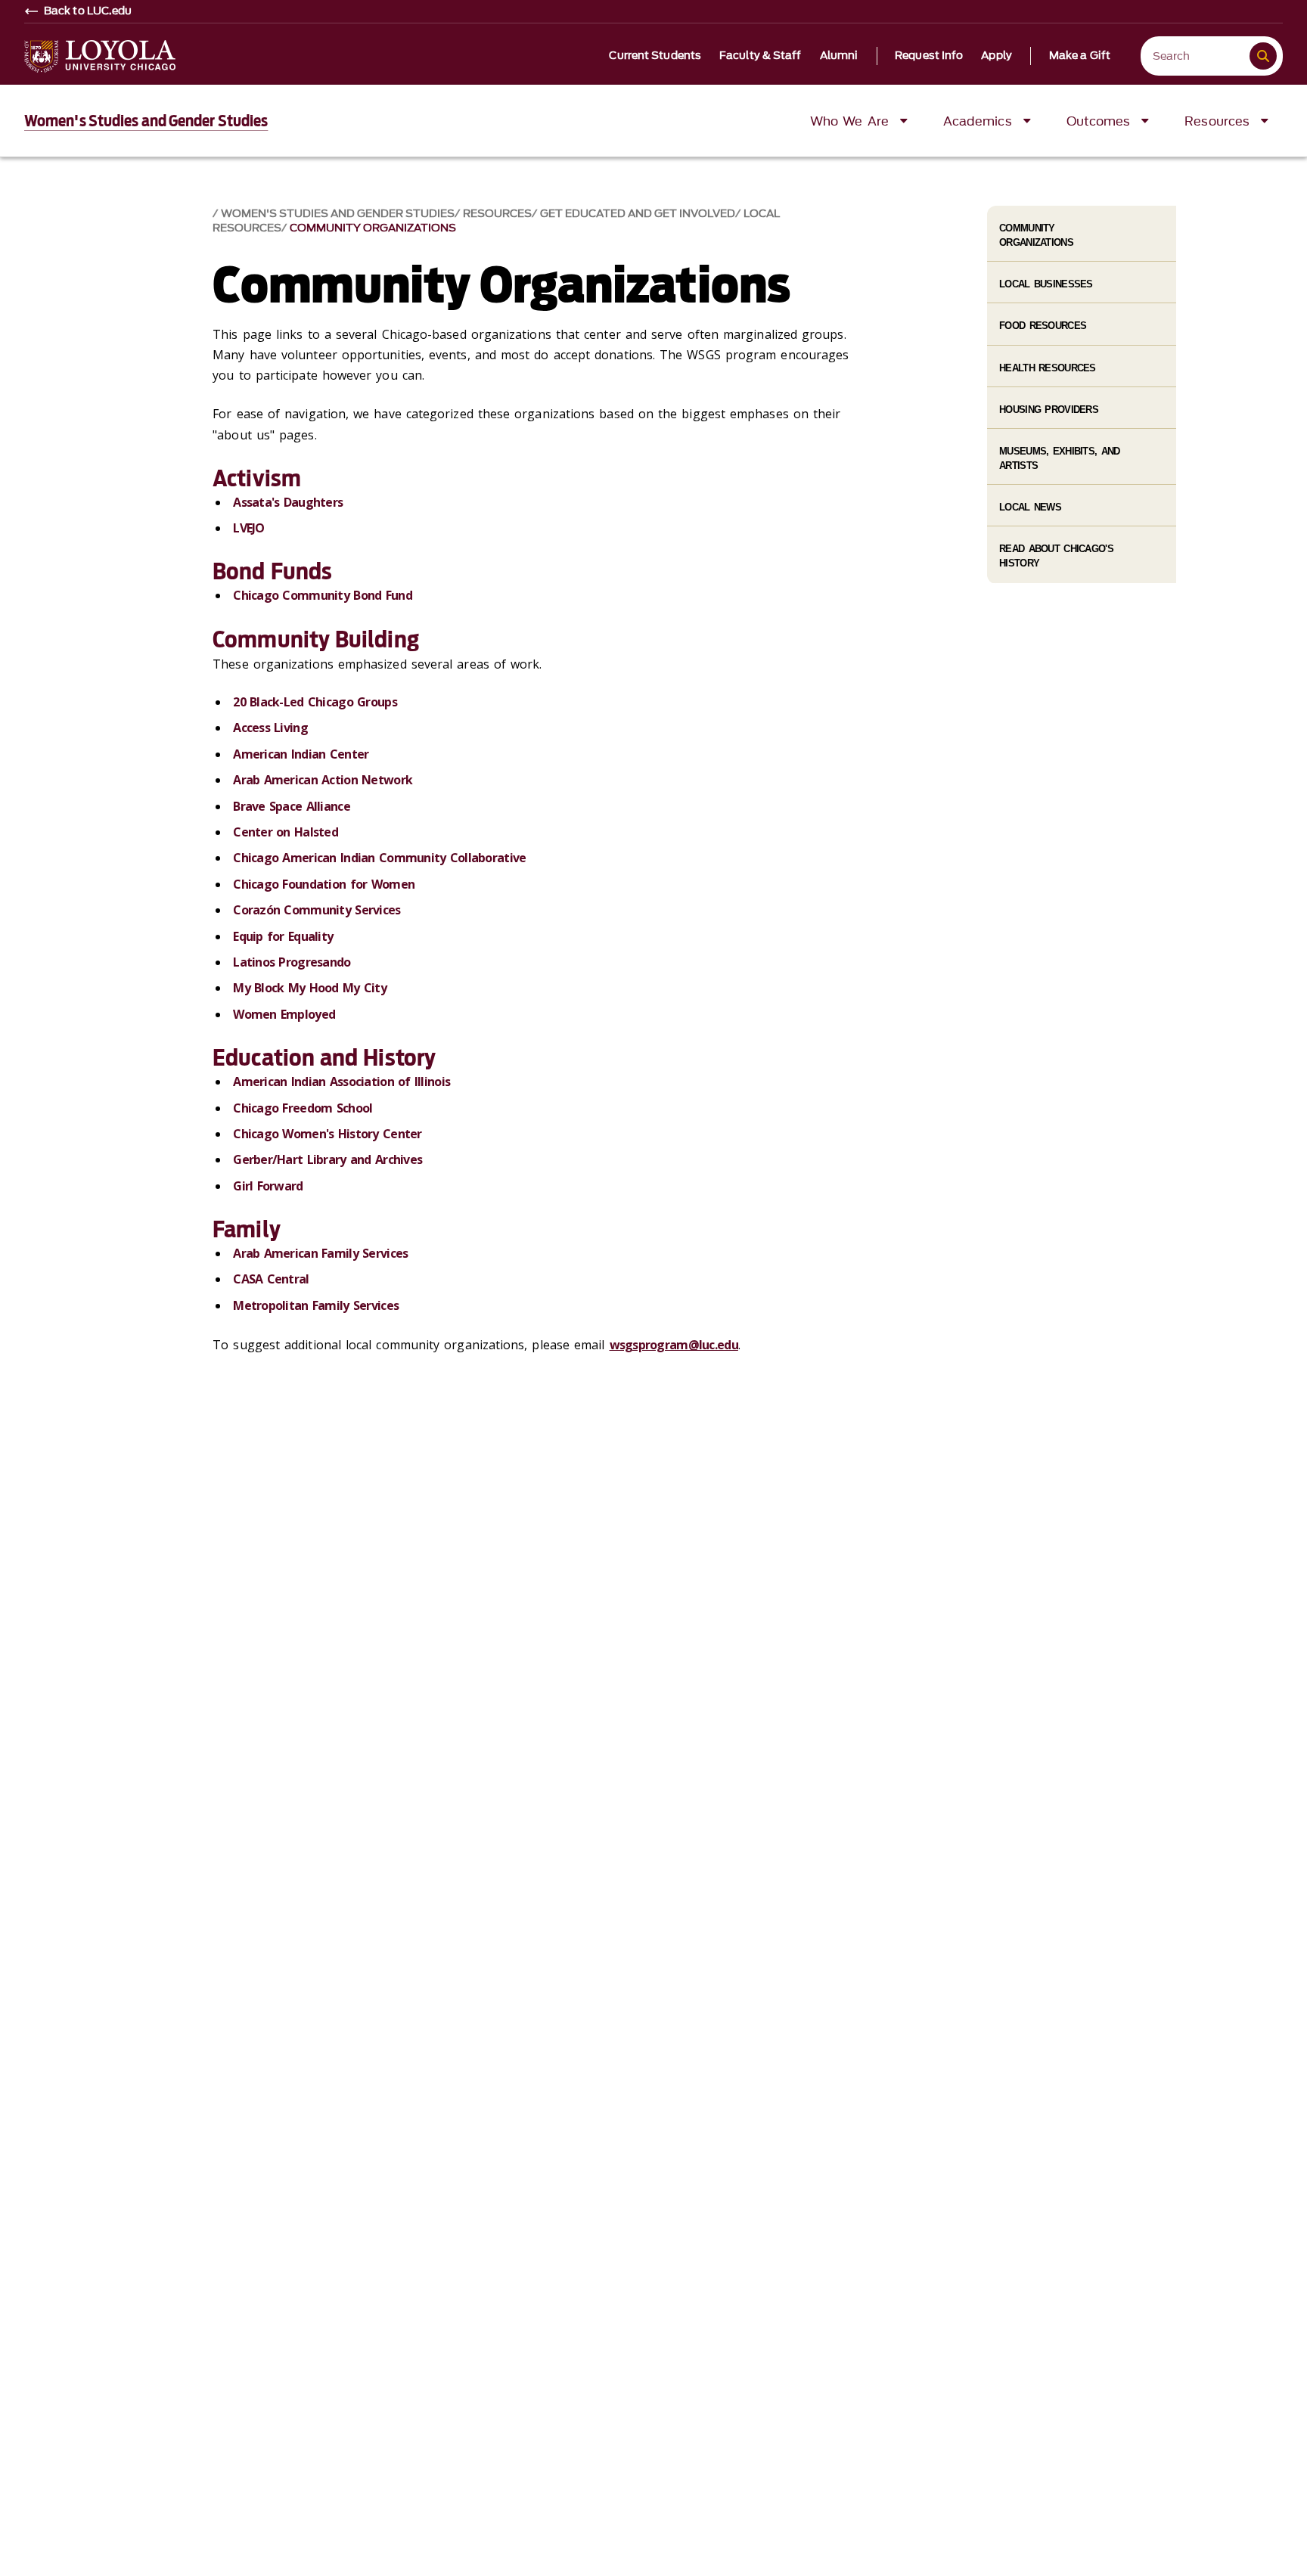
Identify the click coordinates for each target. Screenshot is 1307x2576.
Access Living (270, 728)
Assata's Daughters (288, 502)
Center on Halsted (286, 832)
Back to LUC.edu (88, 11)
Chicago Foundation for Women (324, 884)
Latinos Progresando (292, 962)
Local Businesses (1046, 284)
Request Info (929, 56)
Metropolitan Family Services (316, 1305)
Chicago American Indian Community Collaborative (379, 858)
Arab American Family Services (320, 1253)
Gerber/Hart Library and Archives (328, 1159)
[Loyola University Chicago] (100, 56)
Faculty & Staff (761, 56)
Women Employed (284, 1014)
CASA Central (271, 1279)
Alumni (839, 56)
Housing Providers (1049, 410)
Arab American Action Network (323, 780)
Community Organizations (373, 228)
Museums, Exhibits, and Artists (1059, 458)
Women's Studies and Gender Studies (146, 121)
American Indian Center (301, 754)
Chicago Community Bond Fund (323, 595)
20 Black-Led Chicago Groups (315, 702)
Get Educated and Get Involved (638, 214)
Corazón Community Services (317, 910)
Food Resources (1043, 326)
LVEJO (248, 528)
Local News (1030, 507)
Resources (497, 214)
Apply (997, 56)
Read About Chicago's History (1056, 556)
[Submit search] (1263, 56)
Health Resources (1047, 368)
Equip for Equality (283, 936)
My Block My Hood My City (310, 988)
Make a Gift (1080, 56)
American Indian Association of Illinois (341, 1082)
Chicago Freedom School (303, 1108)
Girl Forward (268, 1186)
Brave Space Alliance (292, 806)
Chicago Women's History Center (327, 1134)
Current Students (655, 56)
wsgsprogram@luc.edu (674, 1345)
